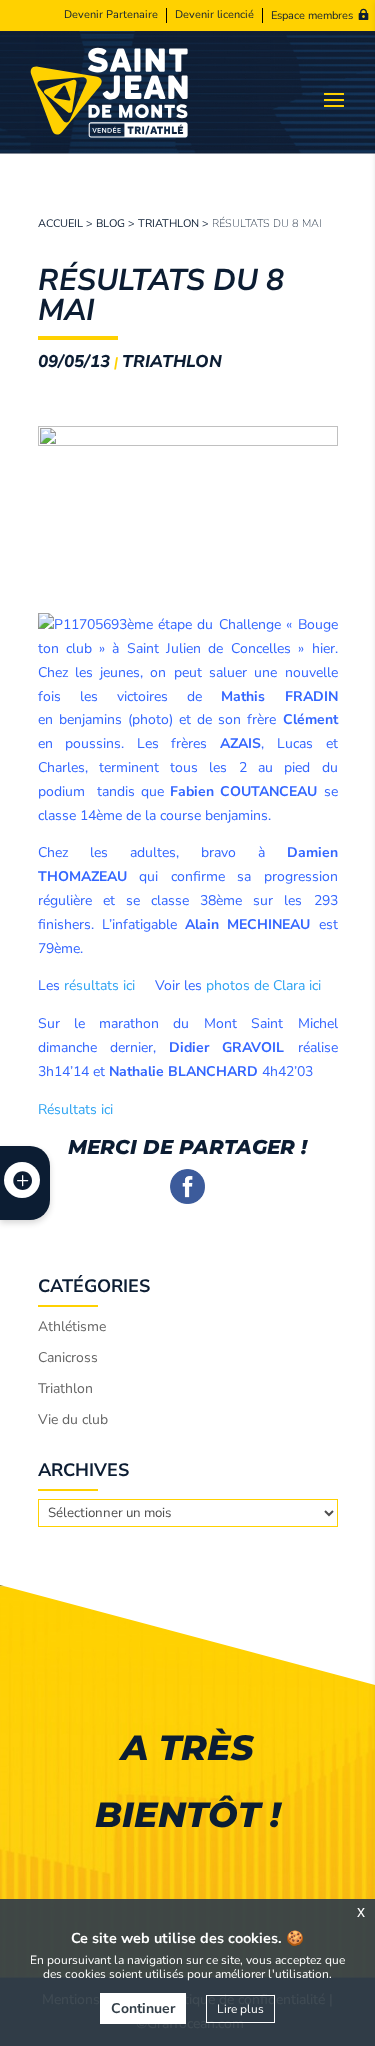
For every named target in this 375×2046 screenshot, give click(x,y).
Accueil (60, 223)
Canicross (68, 1357)
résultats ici (99, 985)
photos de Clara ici (263, 985)
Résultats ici (75, 1109)
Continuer (143, 2008)
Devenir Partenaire (111, 15)
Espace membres (312, 15)
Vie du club (73, 1419)
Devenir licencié (214, 15)
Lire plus (240, 2009)
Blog (110, 223)
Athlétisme (72, 1326)
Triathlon (168, 223)
